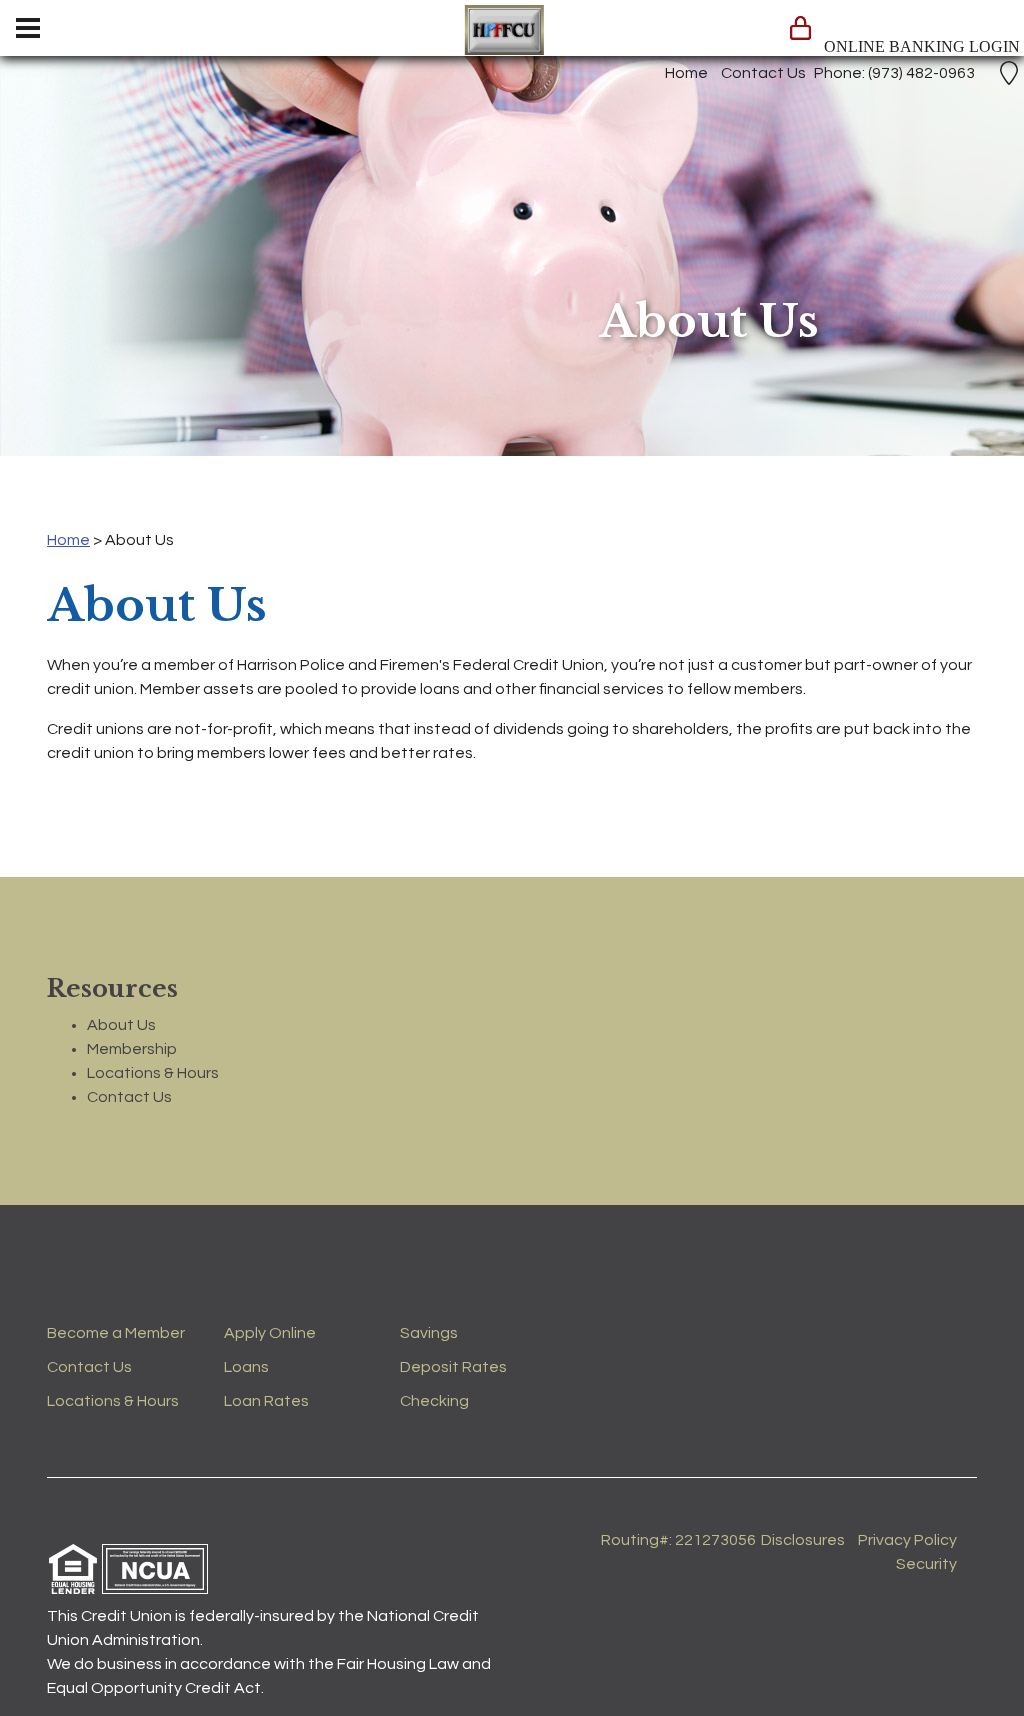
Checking (434, 1401)
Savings (429, 1333)
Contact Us (763, 73)
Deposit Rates (453, 1367)
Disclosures (803, 1540)
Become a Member (116, 1333)
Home (686, 73)
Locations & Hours (153, 1073)
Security (926, 1564)
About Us (121, 1025)
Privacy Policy (907, 1540)
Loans (246, 1367)
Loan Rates (266, 1401)
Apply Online (270, 1333)
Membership (132, 1049)
